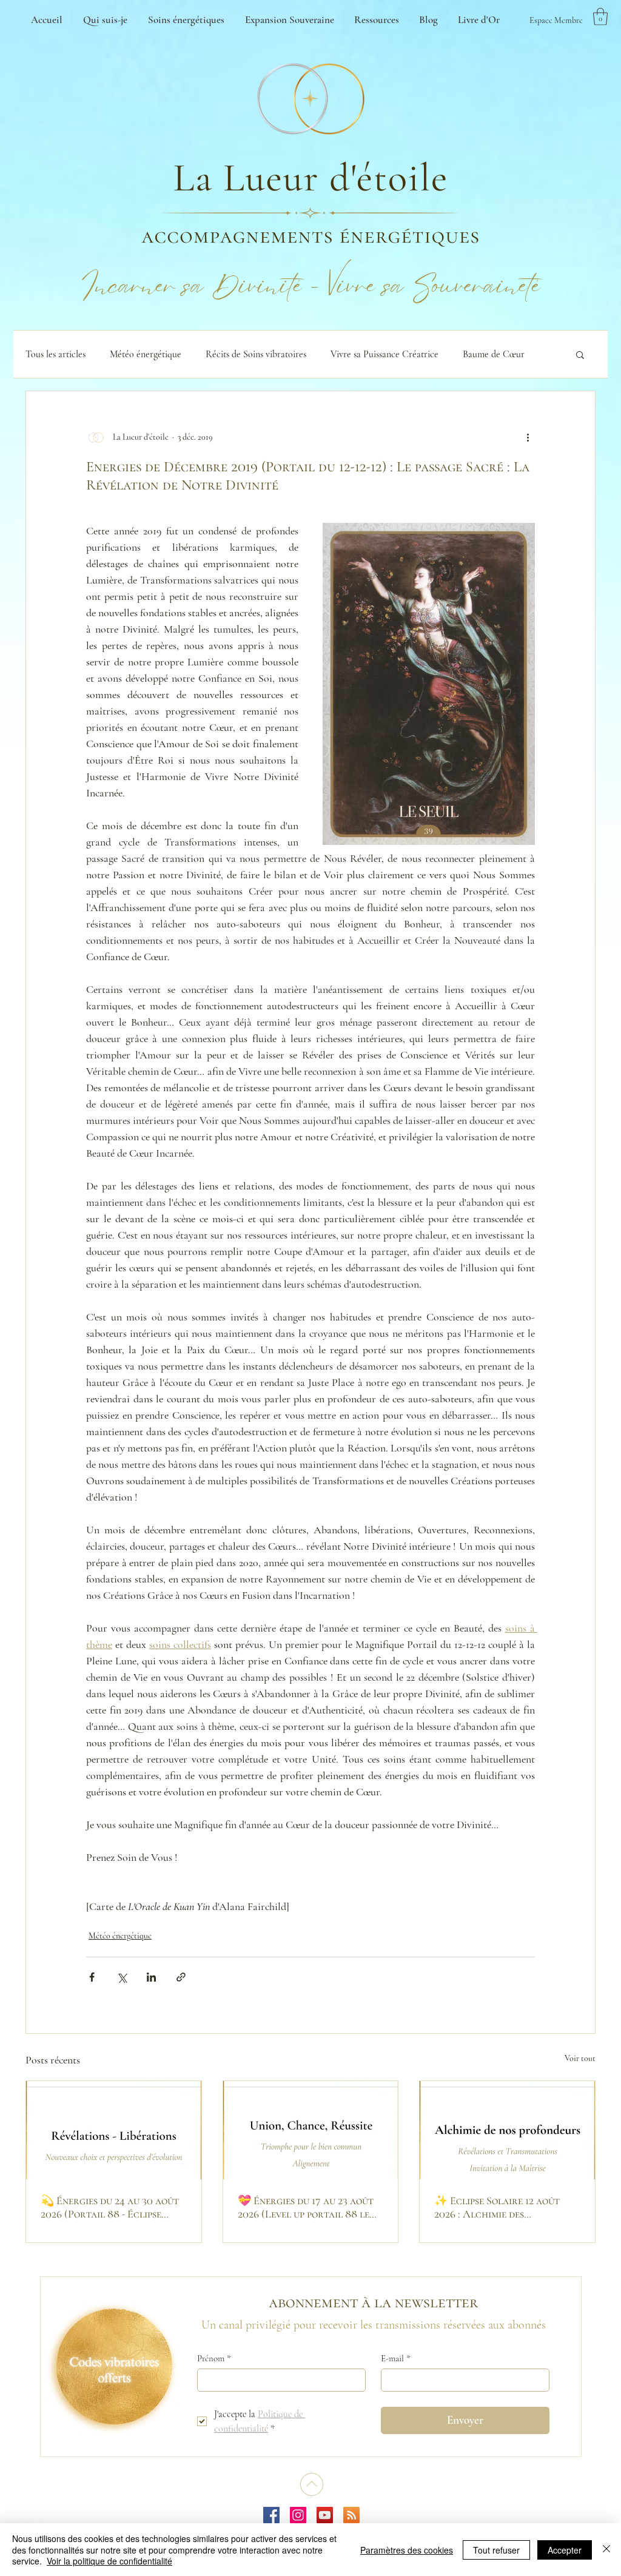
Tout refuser (496, 2550)
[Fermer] (606, 2550)
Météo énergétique (146, 354)
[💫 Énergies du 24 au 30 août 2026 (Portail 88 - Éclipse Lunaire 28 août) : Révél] (114, 2130)
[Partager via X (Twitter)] (122, 1977)
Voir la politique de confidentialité (109, 2561)
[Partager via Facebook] (92, 1977)
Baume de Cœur (494, 354)
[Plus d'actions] (528, 437)
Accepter (565, 2550)
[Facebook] (271, 2515)
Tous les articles (55, 354)
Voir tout (580, 2058)
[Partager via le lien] (181, 1977)
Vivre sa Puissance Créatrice (384, 354)
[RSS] (351, 2515)
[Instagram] (298, 2515)
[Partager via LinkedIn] (151, 1977)
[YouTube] (325, 2515)
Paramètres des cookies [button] (407, 2550)
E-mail (396, 2358)
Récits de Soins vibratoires (256, 354)
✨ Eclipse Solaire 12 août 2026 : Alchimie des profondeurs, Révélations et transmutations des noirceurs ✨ (507, 2207)
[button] (600, 17)
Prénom (214, 2358)
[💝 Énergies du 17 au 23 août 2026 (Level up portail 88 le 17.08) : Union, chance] (311, 2130)
